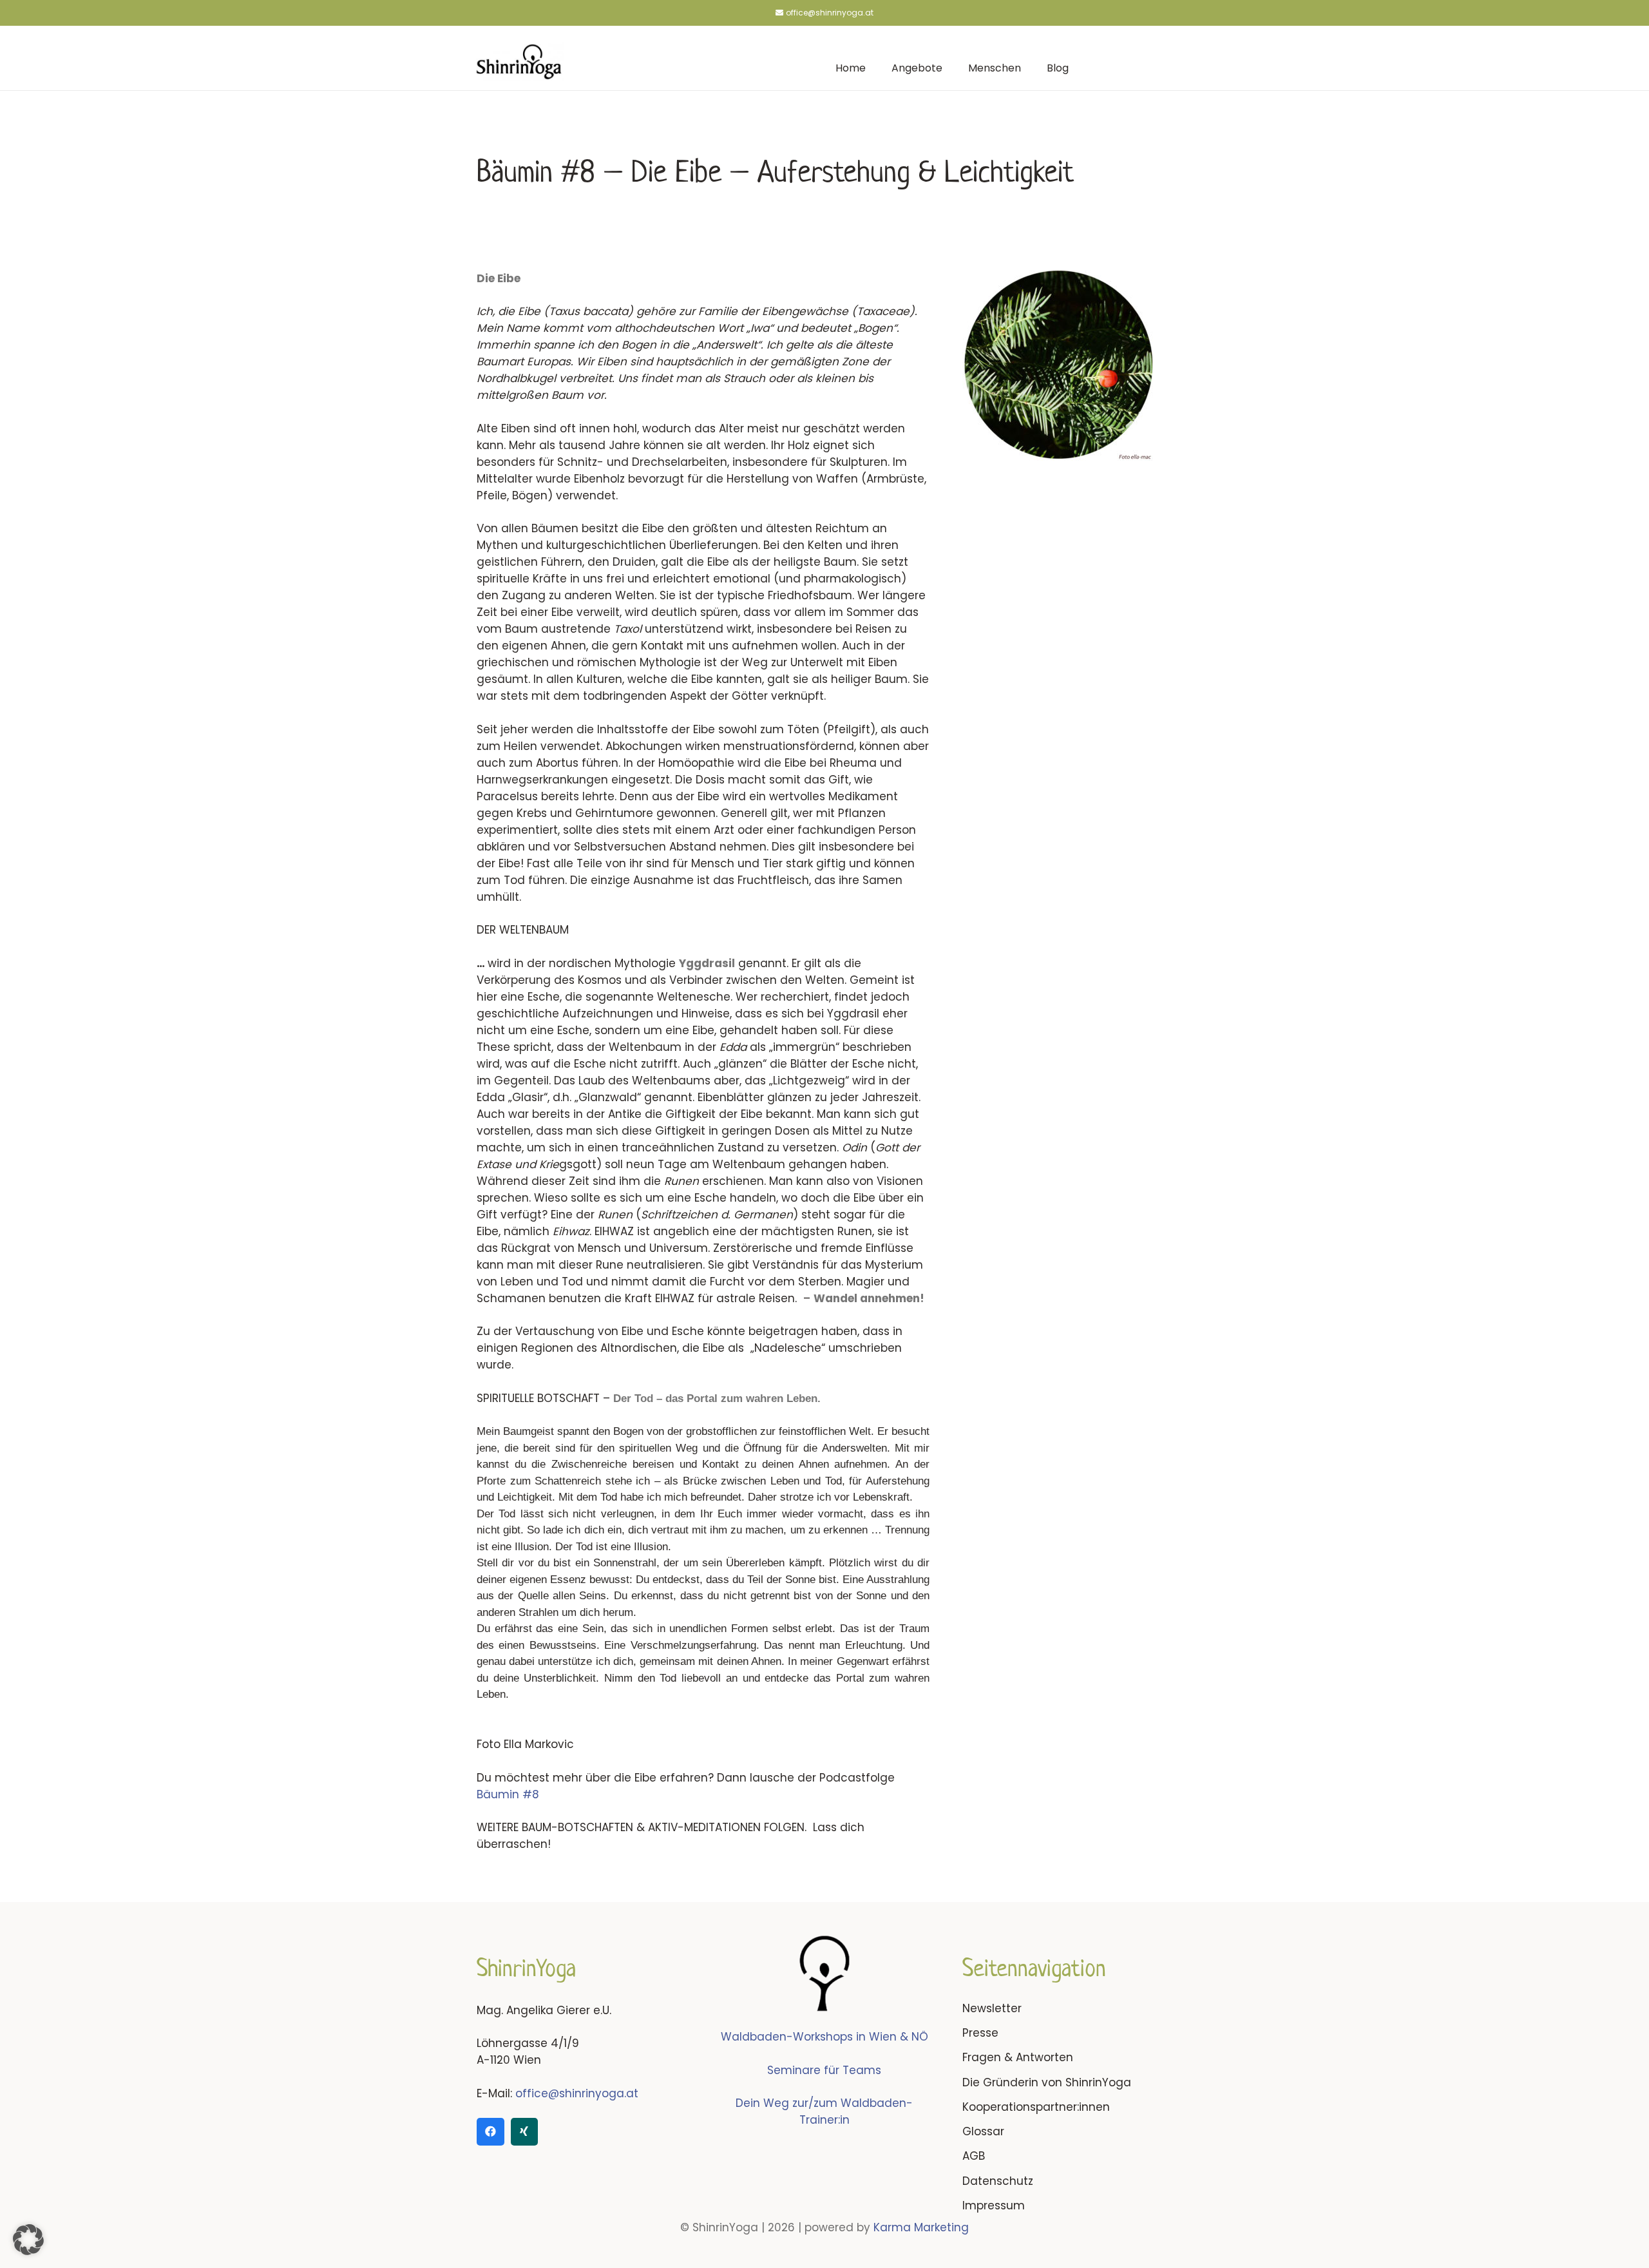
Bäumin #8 (508, 1794)
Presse (980, 2033)
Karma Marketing (921, 2227)
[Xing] (525, 2132)
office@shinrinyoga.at (577, 2093)
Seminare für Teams (824, 2070)
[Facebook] (491, 2132)
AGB (974, 2156)
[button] (28, 2240)
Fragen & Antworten (1018, 2057)
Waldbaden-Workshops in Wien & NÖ (824, 2037)
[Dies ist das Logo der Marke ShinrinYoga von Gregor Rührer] (519, 61)
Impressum (994, 2206)
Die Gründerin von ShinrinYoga (1047, 2082)
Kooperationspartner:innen (1036, 2107)
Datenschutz (998, 2181)
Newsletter (992, 2008)
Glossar (983, 2131)
